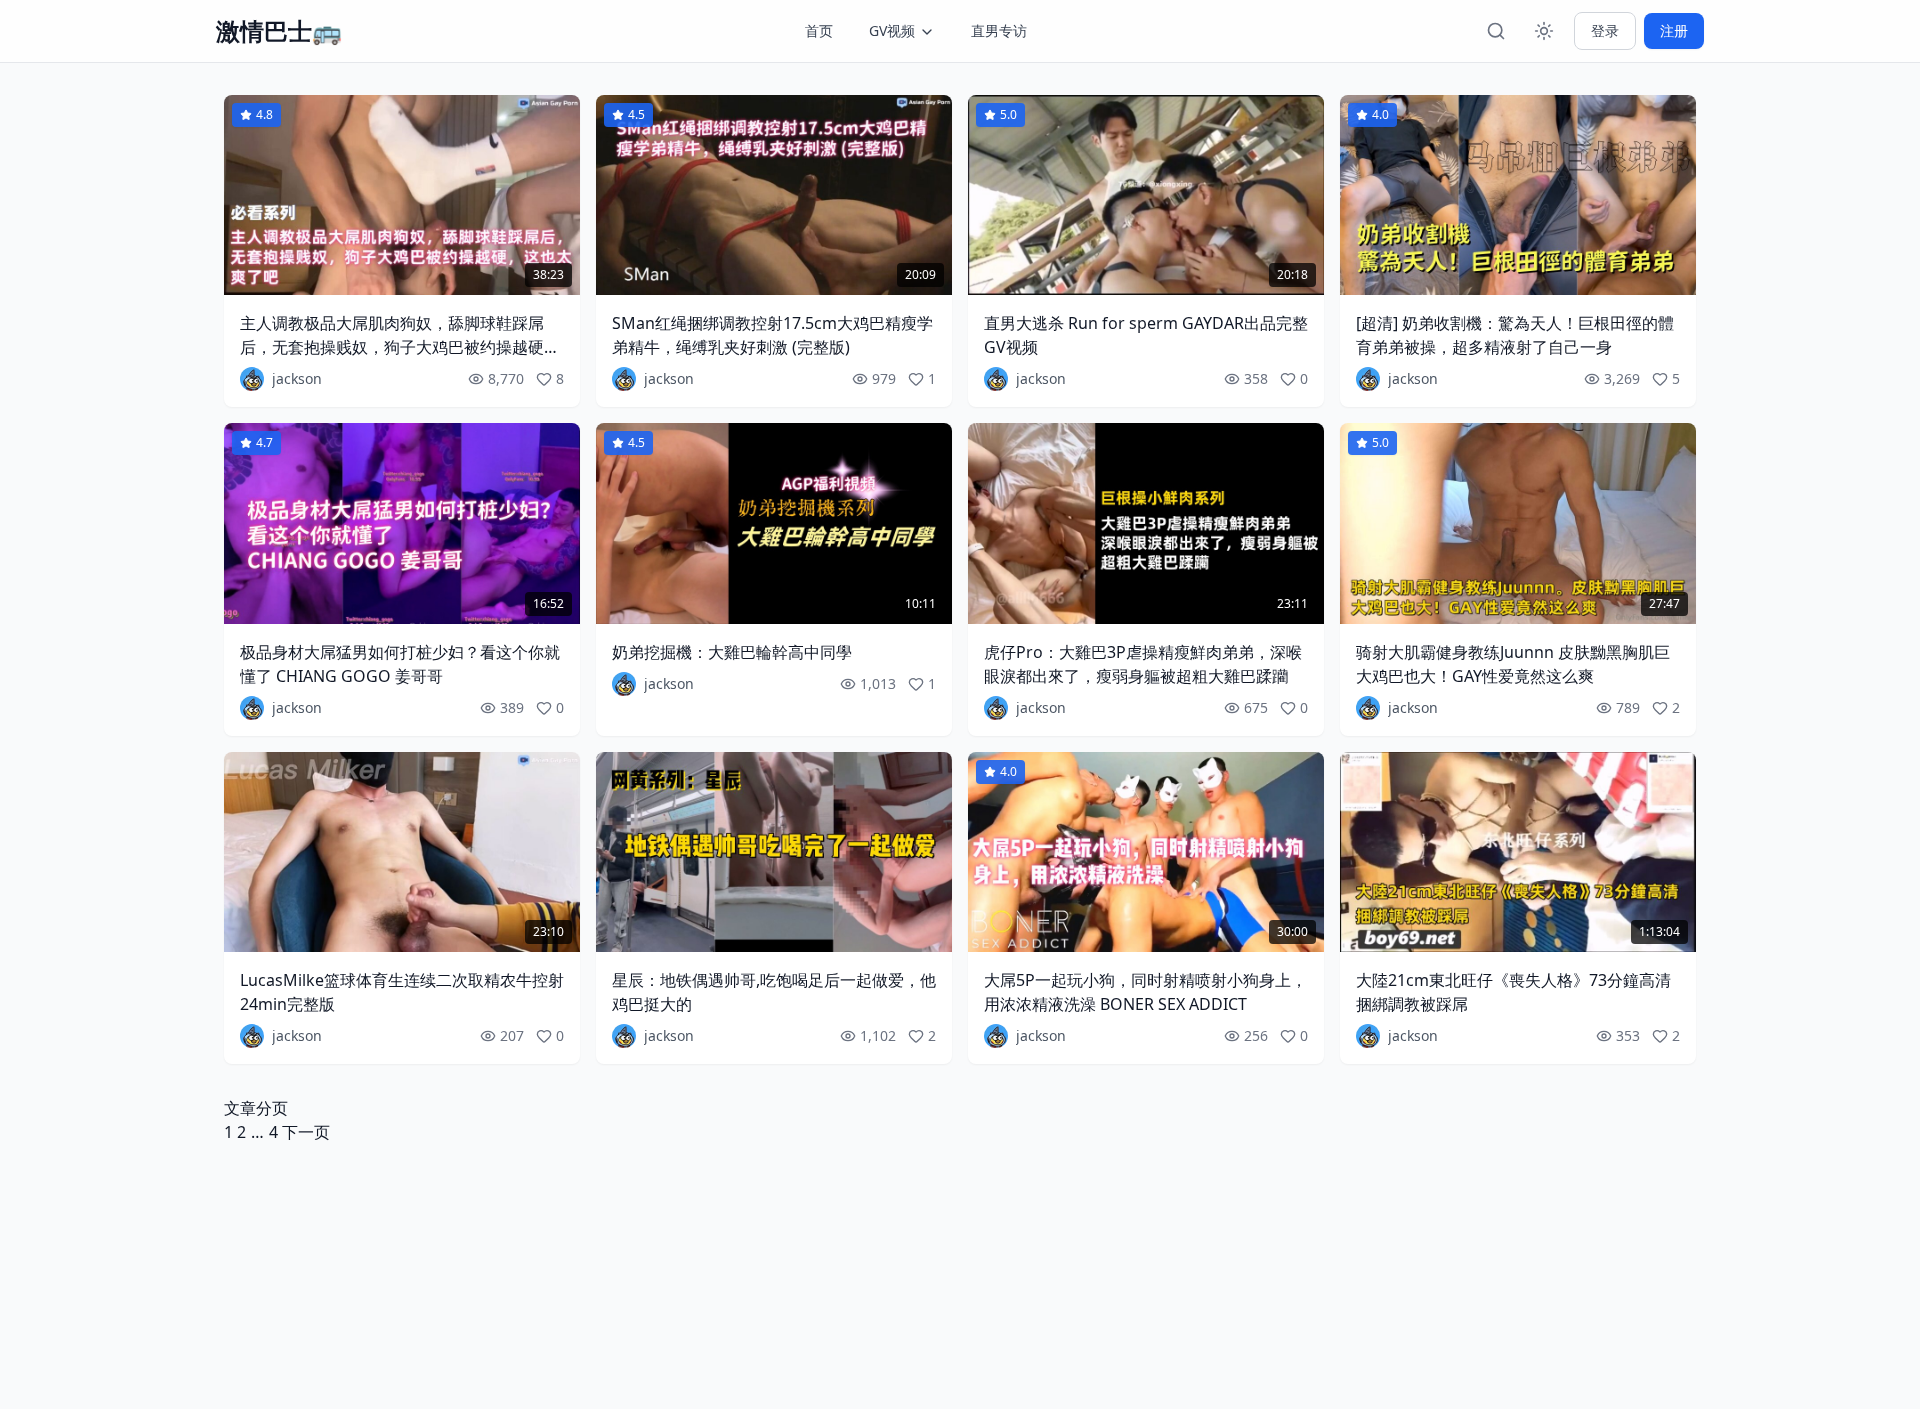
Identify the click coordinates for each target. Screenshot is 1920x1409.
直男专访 (999, 30)
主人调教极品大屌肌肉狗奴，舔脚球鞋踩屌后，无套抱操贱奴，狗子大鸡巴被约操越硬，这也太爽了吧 (400, 347)
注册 (1674, 30)
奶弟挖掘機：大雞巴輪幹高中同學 (732, 652)
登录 (1605, 30)
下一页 (306, 1132)
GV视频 (892, 30)
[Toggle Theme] (1544, 31)
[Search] (1496, 31)
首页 (819, 30)
